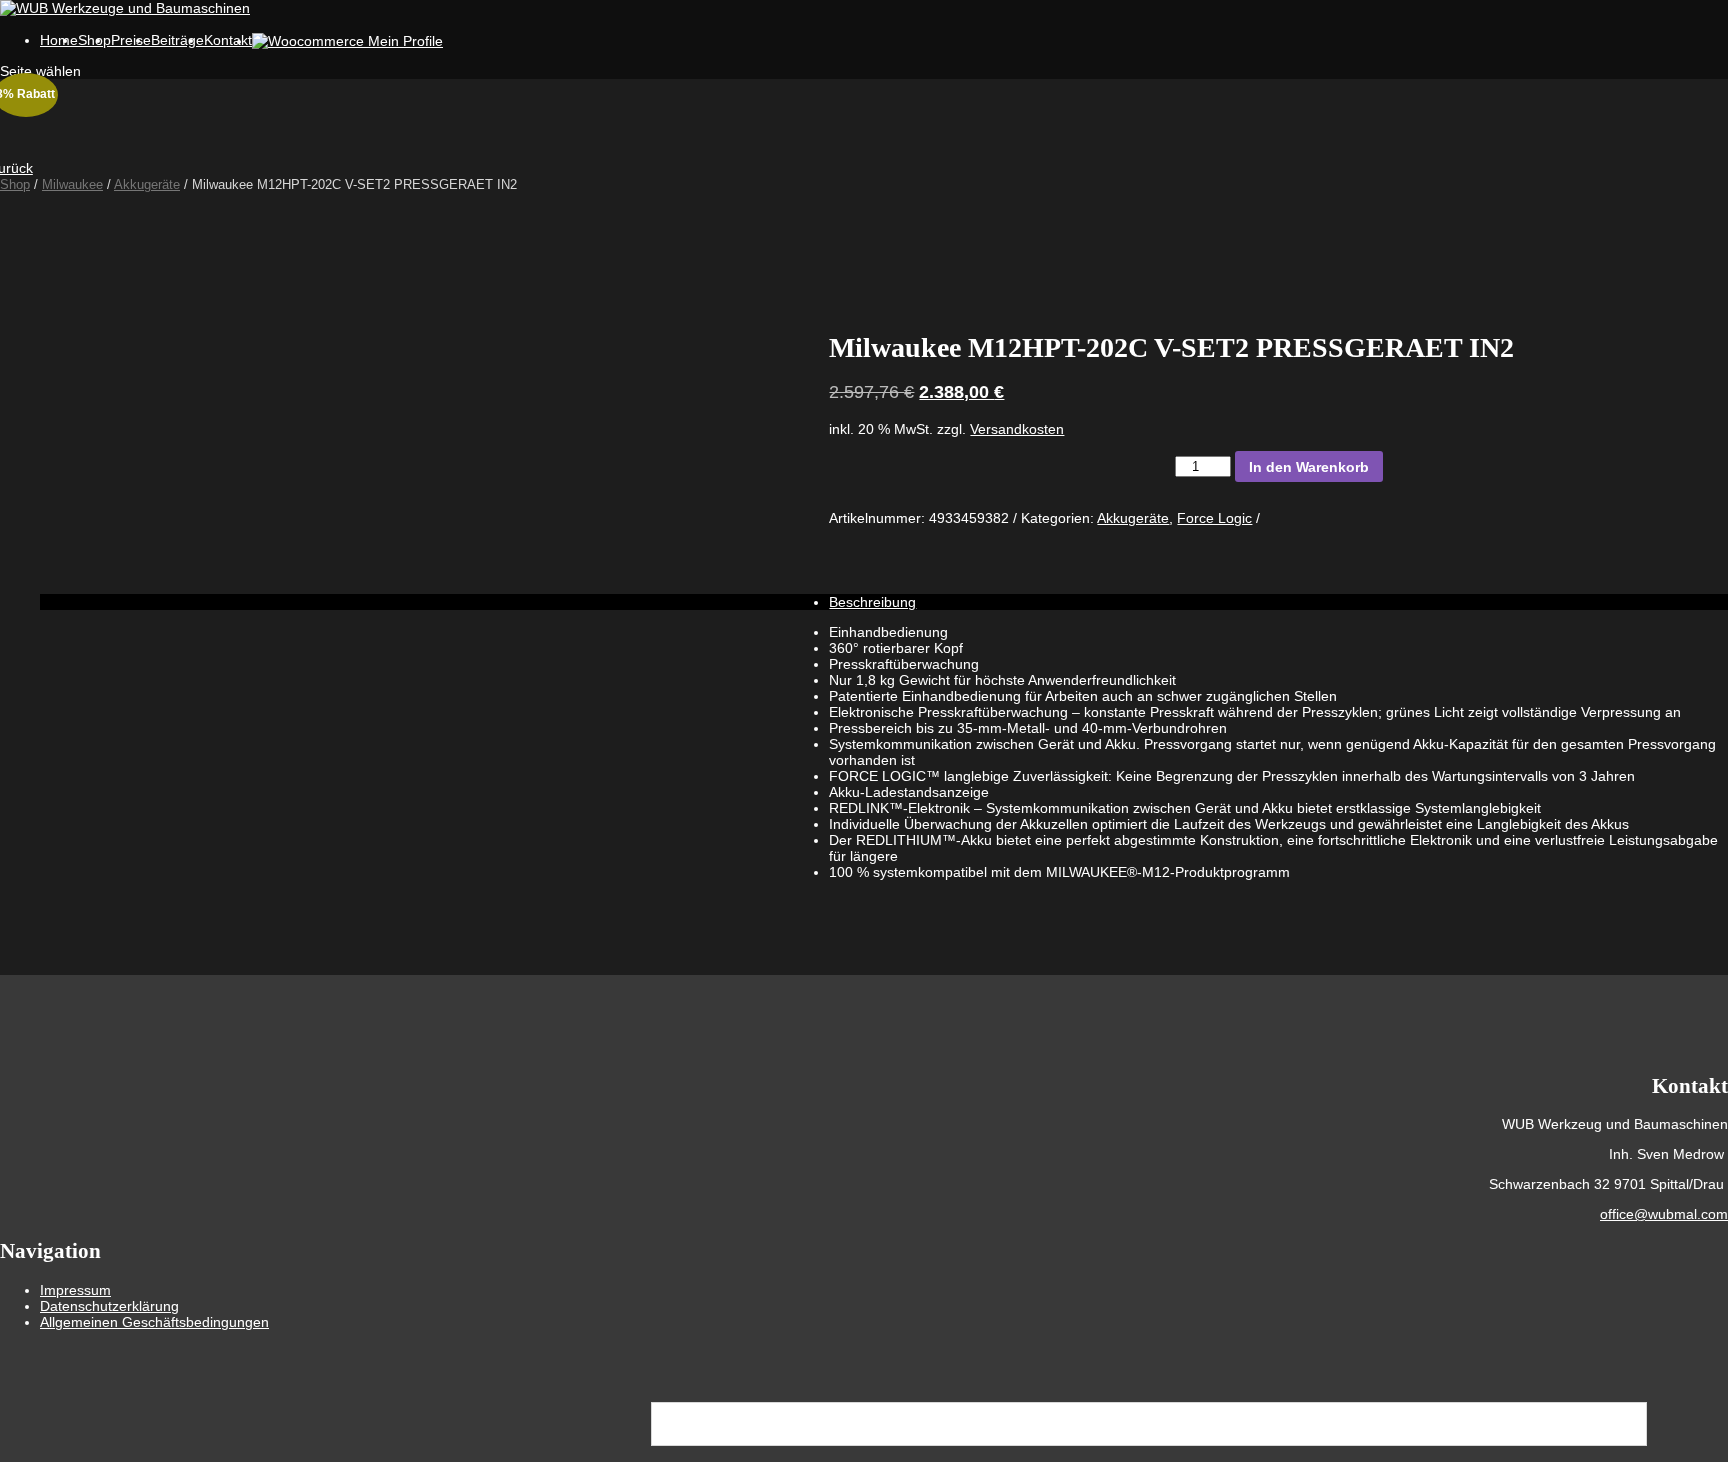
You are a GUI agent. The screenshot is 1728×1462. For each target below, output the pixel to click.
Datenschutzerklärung (109, 1306)
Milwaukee (72, 184)
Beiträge (177, 40)
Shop (15, 184)
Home (59, 40)
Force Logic (1214, 518)
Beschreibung (872, 602)
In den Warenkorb (1309, 467)
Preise (131, 40)
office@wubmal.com (1664, 1214)
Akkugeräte (147, 184)
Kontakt (228, 40)
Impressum (75, 1290)
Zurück (16, 168)
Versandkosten (1017, 429)
